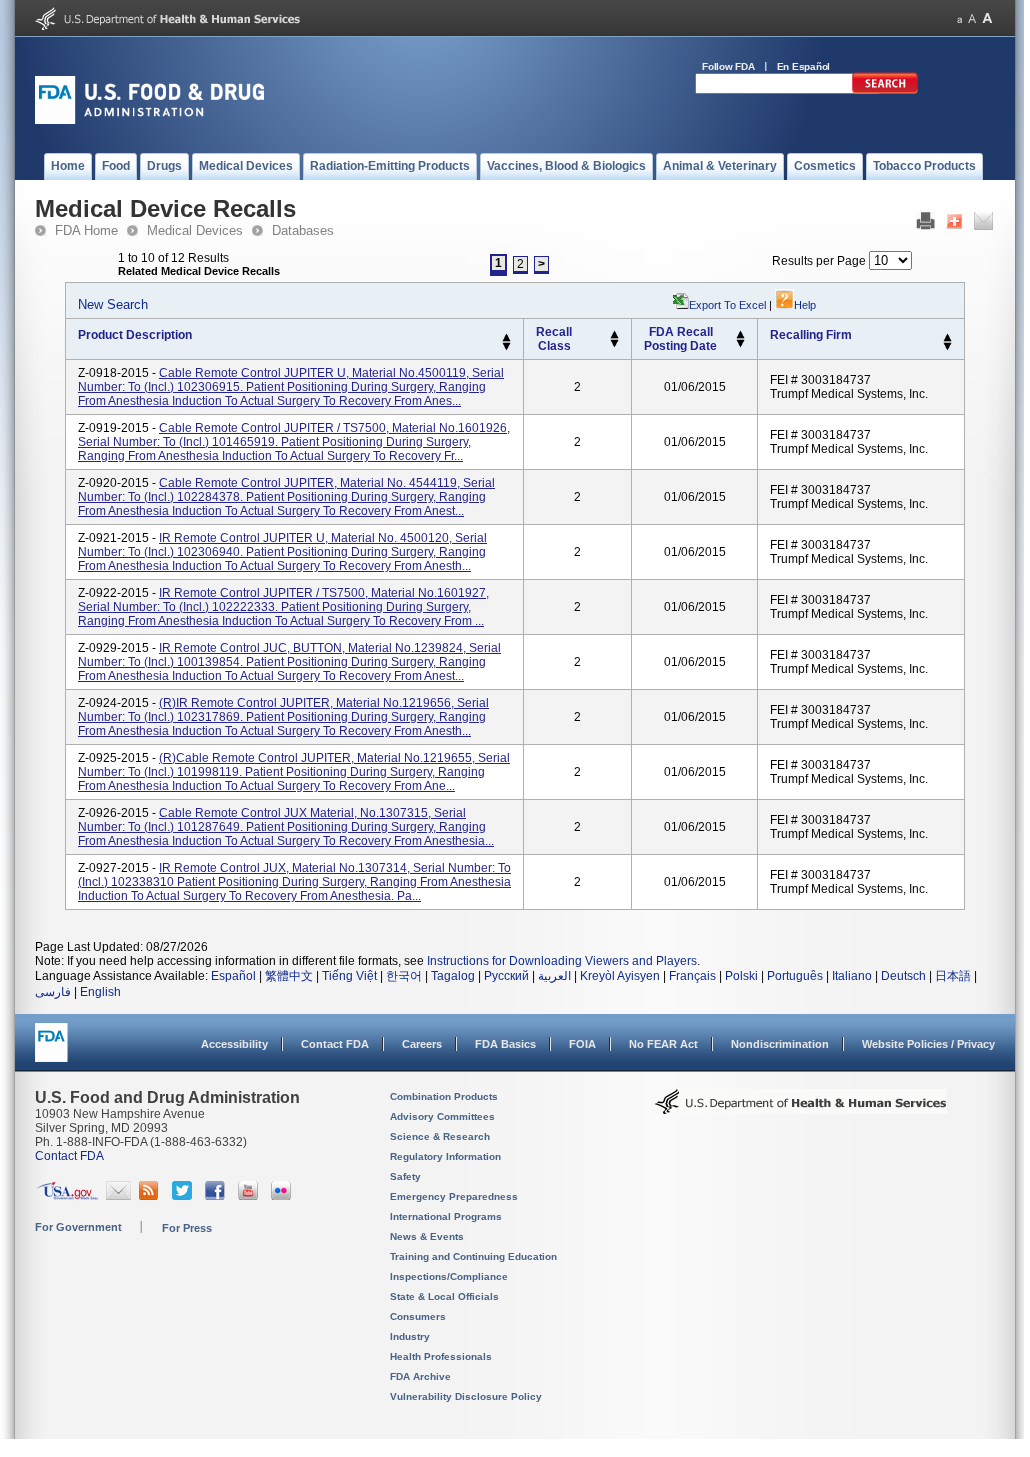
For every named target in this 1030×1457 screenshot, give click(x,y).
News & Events (427, 1236)
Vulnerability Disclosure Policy (466, 1396)
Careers (422, 1044)
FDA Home (86, 230)
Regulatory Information (445, 1156)
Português (795, 976)
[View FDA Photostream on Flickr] (283, 1196)
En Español (804, 66)
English (100, 992)
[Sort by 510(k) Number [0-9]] (614, 335)
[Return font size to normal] (972, 18)
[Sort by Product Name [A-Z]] (506, 338)
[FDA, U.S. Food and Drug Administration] (149, 120)
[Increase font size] (987, 18)
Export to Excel (727, 305)
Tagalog (453, 976)
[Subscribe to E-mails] (118, 1196)
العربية (554, 976)
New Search (113, 304)
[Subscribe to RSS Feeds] (151, 1196)
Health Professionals (441, 1356)
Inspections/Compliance (449, 1276)
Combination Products (444, 1096)
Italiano (852, 976)
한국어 (404, 976)
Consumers (418, 1316)
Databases (303, 230)
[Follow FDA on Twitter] (184, 1196)
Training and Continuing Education (473, 1256)
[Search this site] (885, 90)
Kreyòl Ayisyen (620, 976)
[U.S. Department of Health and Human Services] (167, 26)
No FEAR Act (663, 1044)
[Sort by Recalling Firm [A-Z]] (947, 338)
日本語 (953, 976)
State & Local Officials (444, 1296)
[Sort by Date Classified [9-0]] (740, 344)
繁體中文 (289, 976)
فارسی (53, 992)
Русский (506, 976)
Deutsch (903, 976)
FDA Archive (420, 1376)
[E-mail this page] (983, 226)
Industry (410, 1336)
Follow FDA (728, 66)
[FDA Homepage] (51, 1051)
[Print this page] (925, 226)
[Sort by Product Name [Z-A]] (506, 347)
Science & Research (440, 1136)
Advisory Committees (442, 1116)
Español (233, 976)
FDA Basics (505, 1044)
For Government (78, 1227)
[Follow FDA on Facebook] (217, 1196)
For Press (187, 1228)
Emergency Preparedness (454, 1196)
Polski (741, 976)
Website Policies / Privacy (928, 1044)
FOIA (582, 1044)
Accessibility (234, 1044)
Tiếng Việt (349, 976)
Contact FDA (335, 1044)
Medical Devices (195, 230)
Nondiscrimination (780, 1044)
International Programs (446, 1216)
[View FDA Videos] (250, 1196)
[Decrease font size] (959, 18)
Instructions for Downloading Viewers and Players (562, 961)
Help (805, 305)
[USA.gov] (67, 1196)
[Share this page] (954, 226)
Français (692, 976)
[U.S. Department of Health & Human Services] (801, 1109)
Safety (405, 1176)
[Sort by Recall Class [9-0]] (614, 344)
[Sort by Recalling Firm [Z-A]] (947, 347)
